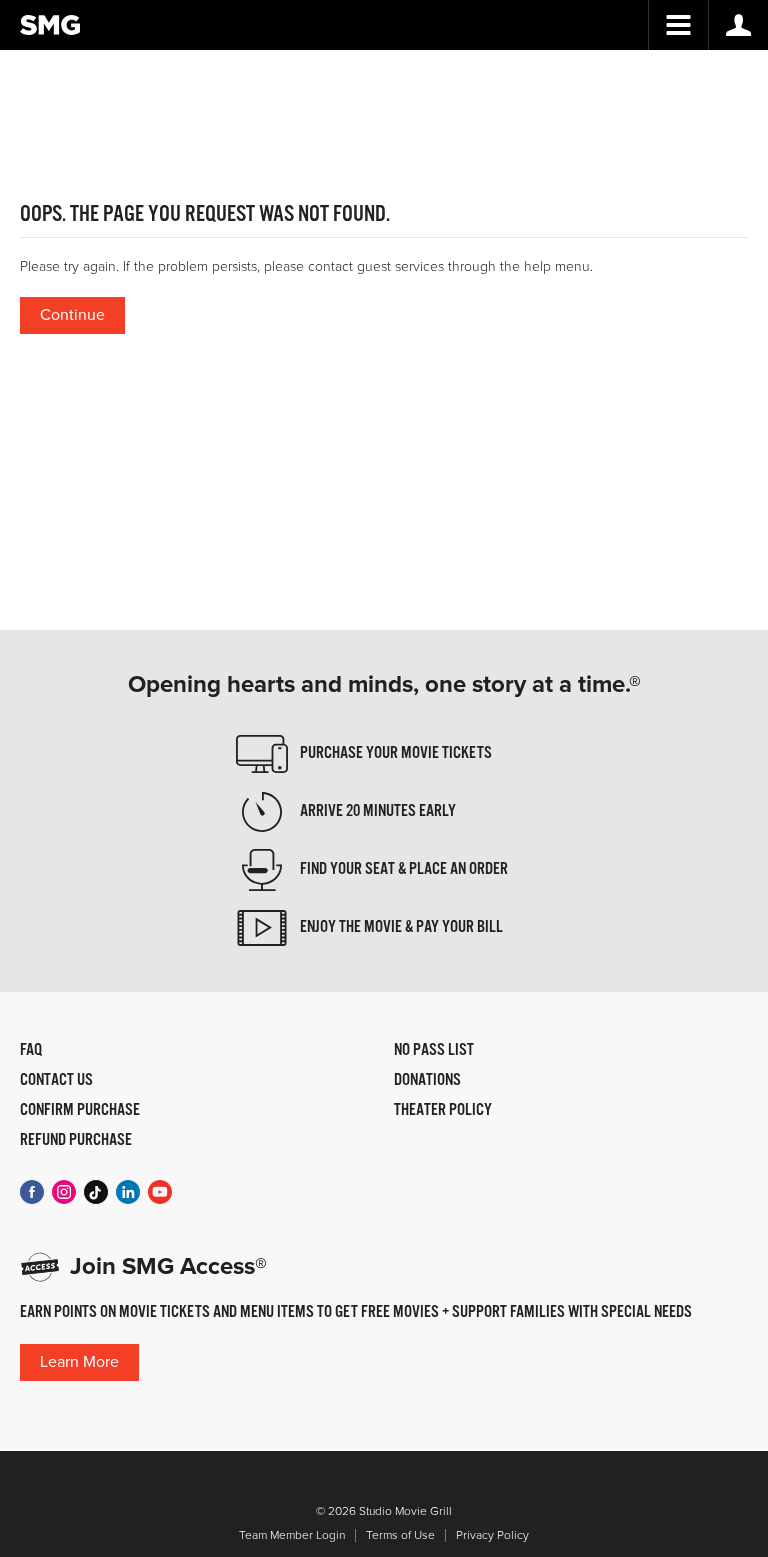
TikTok (96, 1192)
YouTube (160, 1192)
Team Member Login (292, 1535)
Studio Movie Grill (50, 25)
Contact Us (56, 1081)
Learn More (79, 1362)
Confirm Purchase (80, 1111)
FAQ (31, 1051)
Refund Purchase (76, 1141)
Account (738, 25)
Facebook (32, 1192)
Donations (427, 1081)
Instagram (64, 1192)
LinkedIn (128, 1192)
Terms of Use (400, 1535)
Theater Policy (443, 1111)
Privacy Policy (492, 1535)
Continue (72, 315)
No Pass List (434, 1051)
